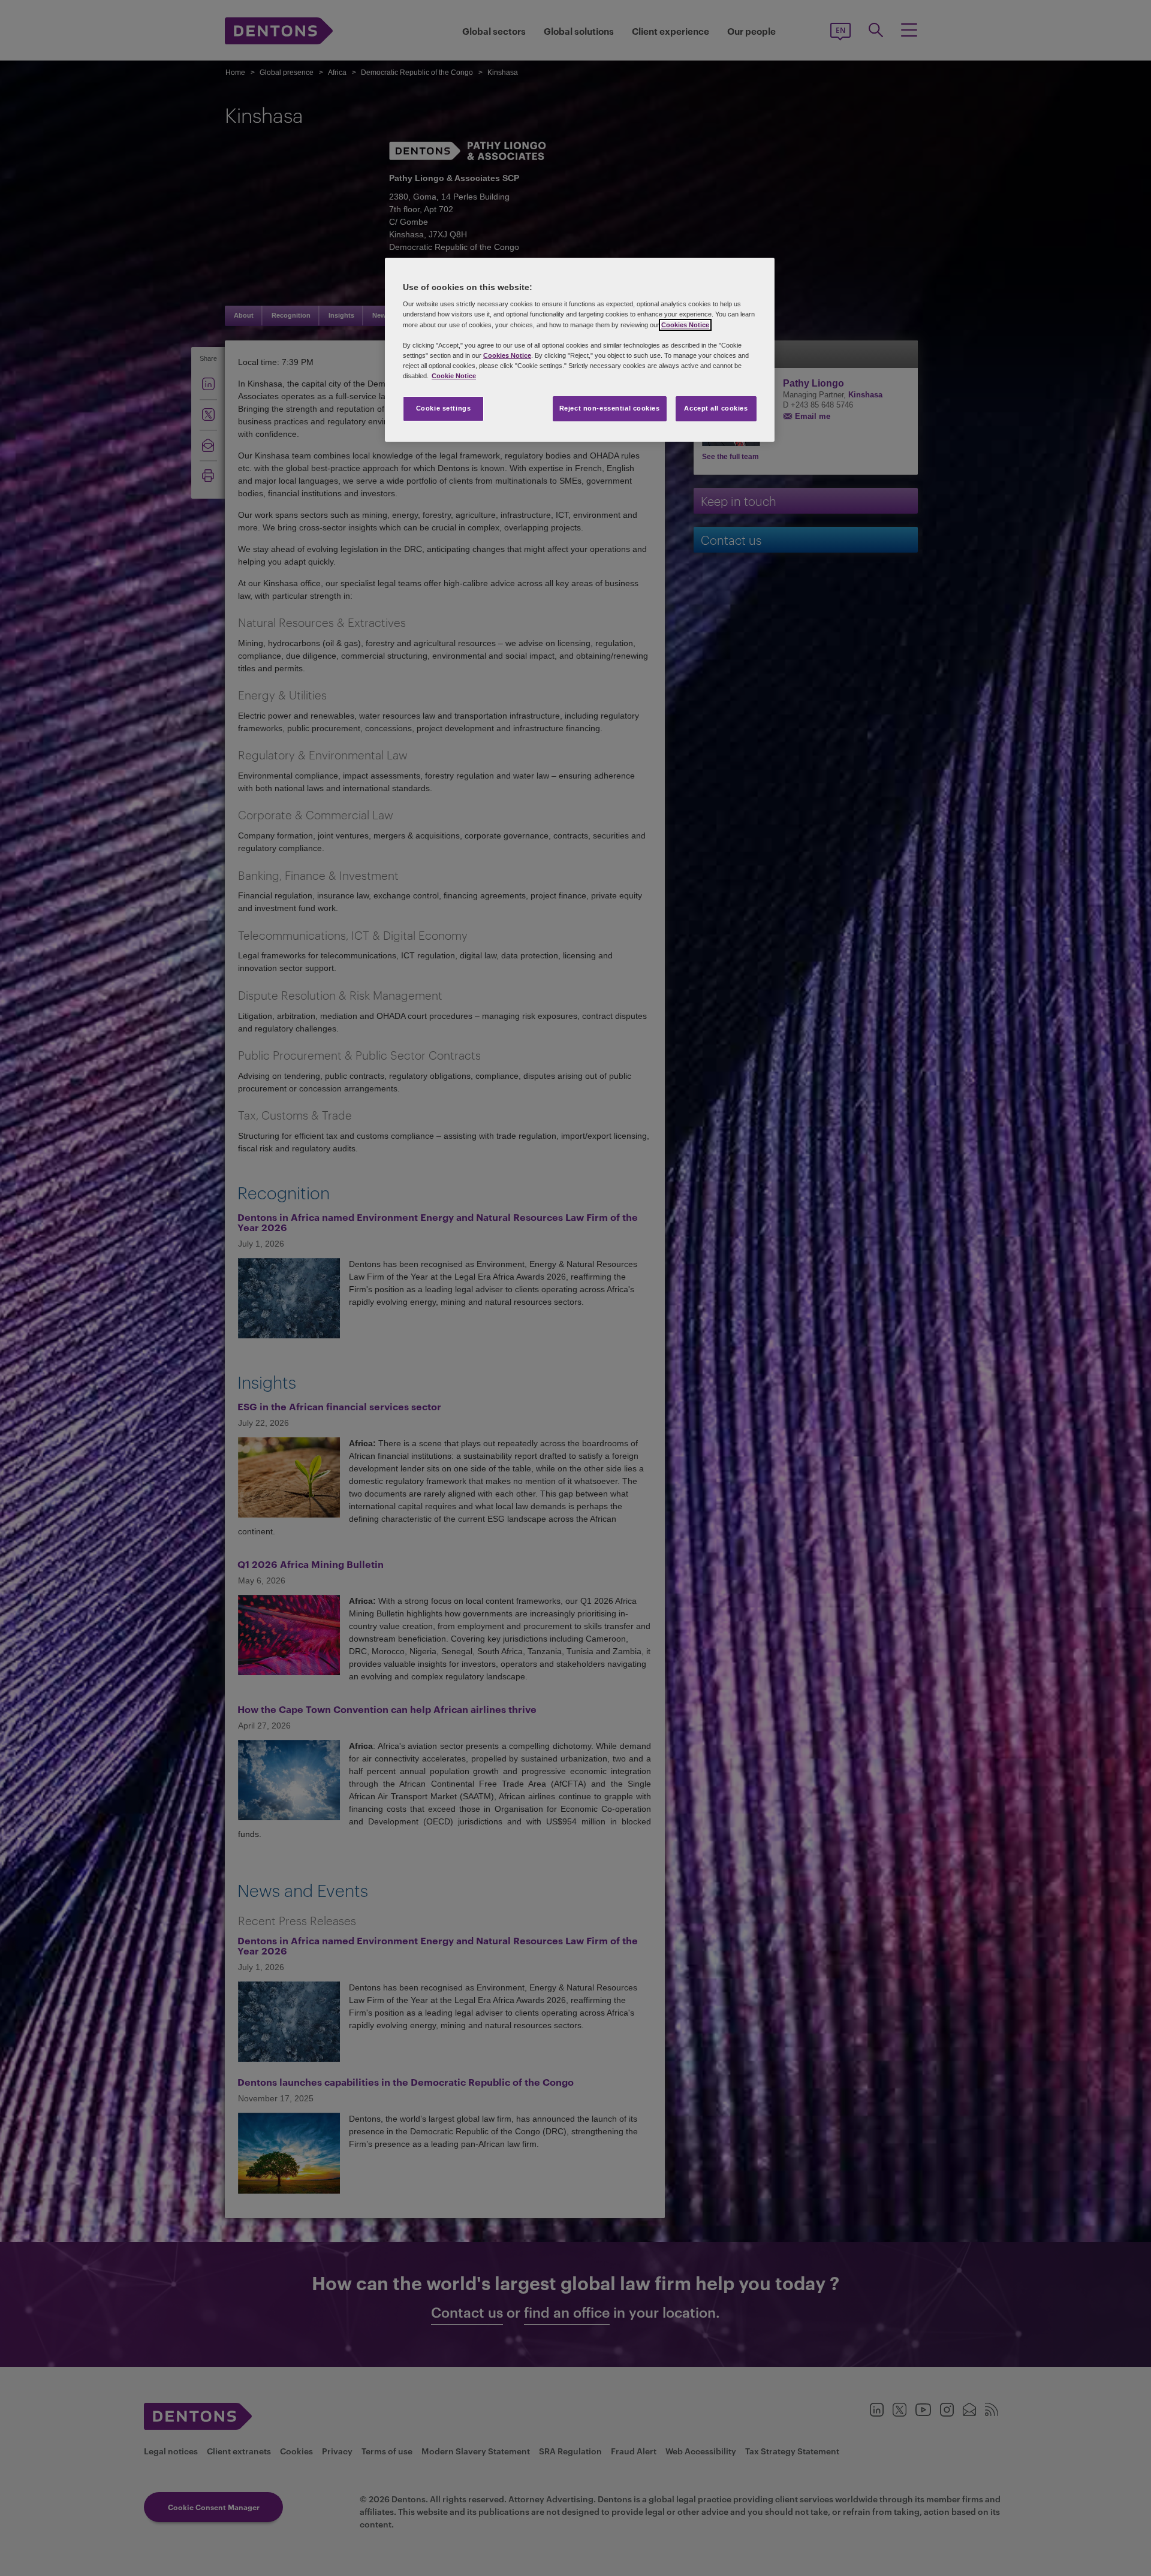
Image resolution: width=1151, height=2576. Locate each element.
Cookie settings (444, 408)
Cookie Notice (454, 376)
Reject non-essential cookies (610, 408)
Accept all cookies (716, 408)
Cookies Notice (685, 325)
